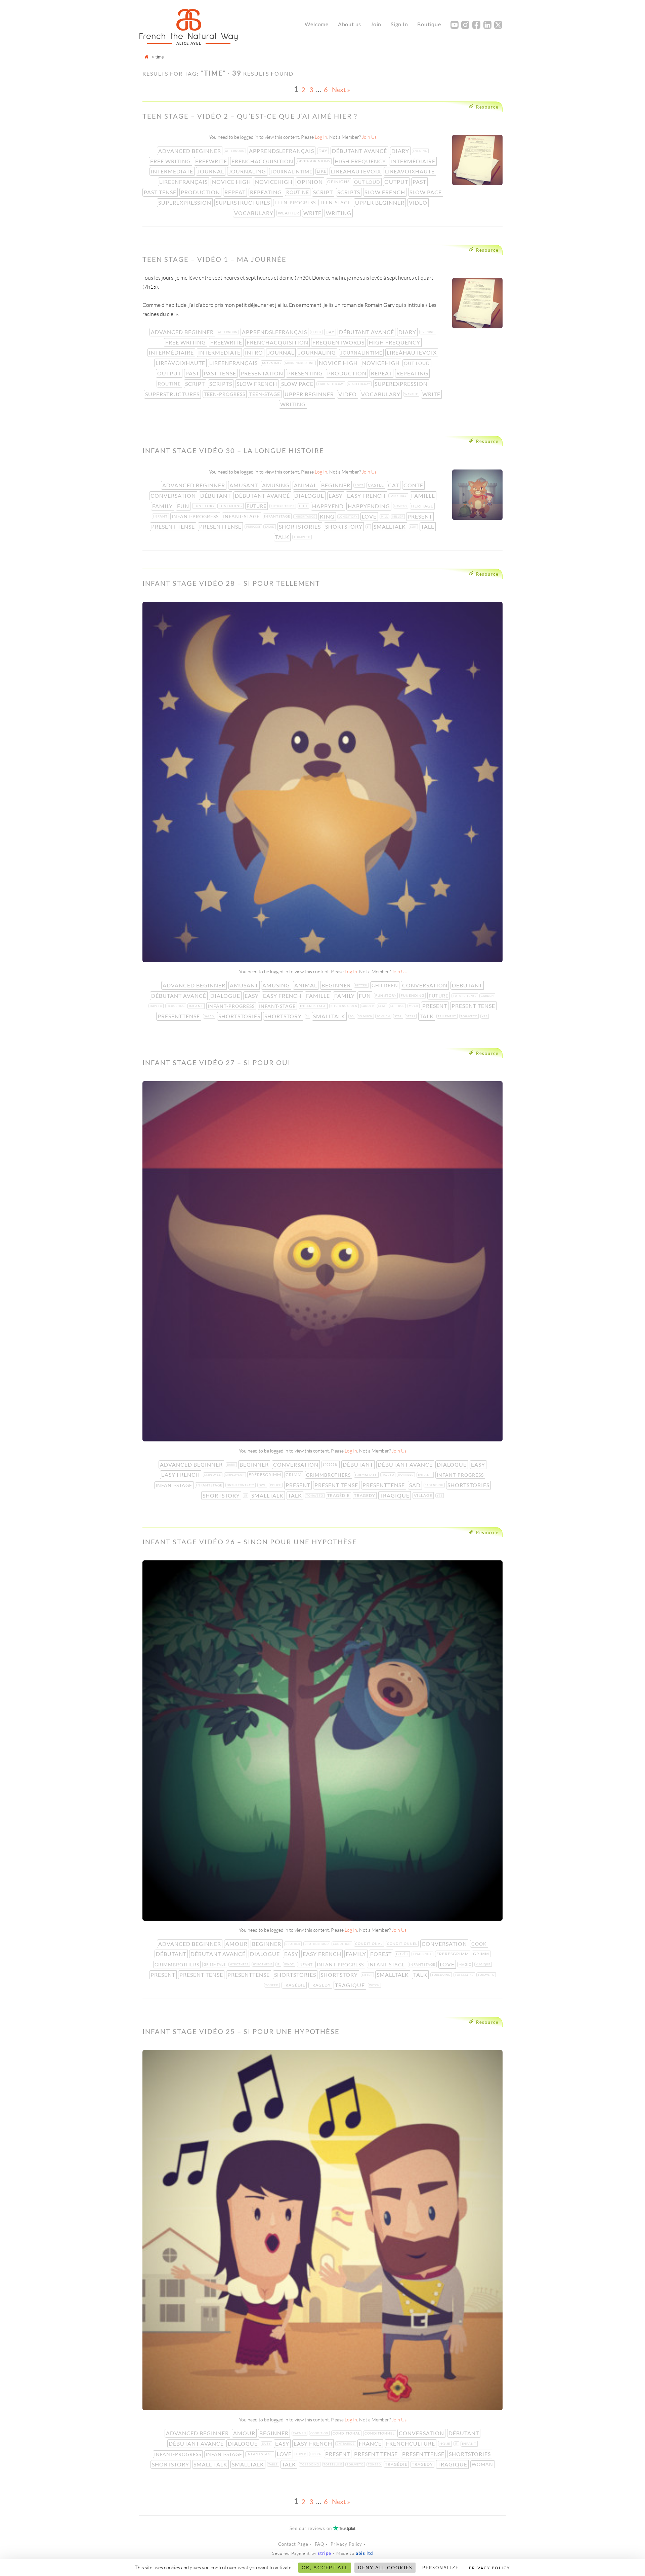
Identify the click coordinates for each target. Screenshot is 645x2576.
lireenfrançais (184, 182)
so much (366, 1016)
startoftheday (332, 384)
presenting (306, 373)
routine (298, 192)
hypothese (240, 1964)
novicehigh (274, 182)
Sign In (399, 24)
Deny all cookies (385, 2567)
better (362, 985)
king (328, 516)
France (371, 2443)
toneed (273, 1985)
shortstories (300, 526)
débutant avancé (360, 151)
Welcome (317, 24)
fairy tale (399, 496)
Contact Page (293, 2544)
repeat (236, 192)
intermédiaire (414, 161)
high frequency (361, 161)
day (324, 151)
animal (306, 485)
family (163, 506)
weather (289, 213)
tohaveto (303, 537)
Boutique (429, 24)
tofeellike (465, 1975)
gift (304, 506)
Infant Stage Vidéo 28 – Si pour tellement (231, 583)
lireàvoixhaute (411, 171)
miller (399, 517)
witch (375, 1985)
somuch (384, 1016)
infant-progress (196, 516)
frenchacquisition (263, 161)
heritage (423, 506)
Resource (487, 107)
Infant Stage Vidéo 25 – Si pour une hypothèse (241, 2031)
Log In (321, 137)
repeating (267, 192)
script (324, 192)
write (313, 213)
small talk (211, 2464)
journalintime (292, 172)
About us (350, 24)
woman (483, 2464)
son (414, 527)
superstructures (244, 202)
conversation (174, 496)
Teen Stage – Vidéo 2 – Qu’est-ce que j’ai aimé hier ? (250, 116)
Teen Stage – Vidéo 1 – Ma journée (214, 259)
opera (316, 2454)
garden (488, 996)
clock (317, 332)
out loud (368, 182)
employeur (236, 1475)
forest (382, 1954)
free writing (171, 161)
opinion (311, 182)
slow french (385, 192)
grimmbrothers (329, 1475)
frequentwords (339, 342)
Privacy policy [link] (490, 2568)
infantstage (278, 516)
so (352, 1016)
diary (401, 151)
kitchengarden (345, 1006)
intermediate (173, 171)
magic (466, 1964)
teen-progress (296, 202)
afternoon (235, 151)
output (397, 182)
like (322, 171)
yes (485, 1016)
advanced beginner (190, 151)
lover (302, 2454)
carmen (300, 2433)
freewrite (212, 161)
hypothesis (263, 1964)
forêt (403, 1954)
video (419, 202)
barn (232, 1465)
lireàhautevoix (357, 171)
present (421, 516)
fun (184, 506)
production (201, 192)
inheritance (306, 517)
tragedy (365, 1495)
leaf (383, 1006)
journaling (248, 171)
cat (394, 485)
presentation (263, 373)
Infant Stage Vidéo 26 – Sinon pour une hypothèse (250, 1542)
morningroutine (300, 363)
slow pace (426, 192)
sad (416, 1485)
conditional (370, 1944)
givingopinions (314, 161)
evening (421, 151)
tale (428, 526)
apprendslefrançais (282, 151)
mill (385, 517)
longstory (349, 517)
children (385, 985)
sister (368, 1975)
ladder (368, 1006)
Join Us (369, 137)
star (399, 1016)
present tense (174, 526)
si (369, 527)
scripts (349, 192)
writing (339, 213)
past (420, 182)
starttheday (360, 384)
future (257, 506)
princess (254, 527)
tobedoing (442, 1975)
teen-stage (336, 202)
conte (414, 485)
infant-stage (242, 516)
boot (360, 485)
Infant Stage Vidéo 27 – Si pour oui (217, 1062)
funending (231, 506)
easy (336, 496)
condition (342, 1944)
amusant (244, 485)
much (414, 1006)
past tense (161, 192)
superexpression (185, 202)
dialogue (310, 496)
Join (376, 24)
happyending (370, 506)
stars (411, 1016)
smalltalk (390, 526)
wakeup (412, 394)
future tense (283, 506)
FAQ (319, 2544)
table (274, 2464)
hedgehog (176, 1006)
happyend (329, 506)
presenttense (221, 526)
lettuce (398, 1006)
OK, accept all (325, 2567)
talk (283, 537)
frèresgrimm (266, 1475)
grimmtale (367, 1475)
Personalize (441, 2568)
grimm (294, 1475)
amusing (276, 485)
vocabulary (254, 213)
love (370, 516)
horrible (406, 1475)
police (276, 1485)
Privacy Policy (346, 2544)
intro (255, 352)
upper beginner (380, 202)
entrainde (346, 2444)
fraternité (423, 1954)
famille (424, 496)
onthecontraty (241, 1485)
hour (446, 2444)
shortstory (345, 526)
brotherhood (317, 1944)
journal (211, 171)
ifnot (290, 1964)
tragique (395, 1495)
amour (237, 1944)
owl (263, 1485)
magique (484, 1964)
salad (270, 527)
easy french (367, 496)
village (424, 1495)
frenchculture (411, 2443)
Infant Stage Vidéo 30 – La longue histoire (233, 450)
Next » (341, 89)
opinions (339, 182)
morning (272, 363)
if (279, 1964)
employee (213, 1475)
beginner (336, 485)
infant (161, 516)
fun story (205, 506)
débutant (216, 496)
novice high (232, 182)
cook (331, 1464)
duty (267, 2444)
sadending (435, 1485)
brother (294, 1944)
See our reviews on (322, 2528)
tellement (448, 1016)
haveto (401, 506)
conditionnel (403, 1944)
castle (377, 485)
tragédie (339, 1495)
